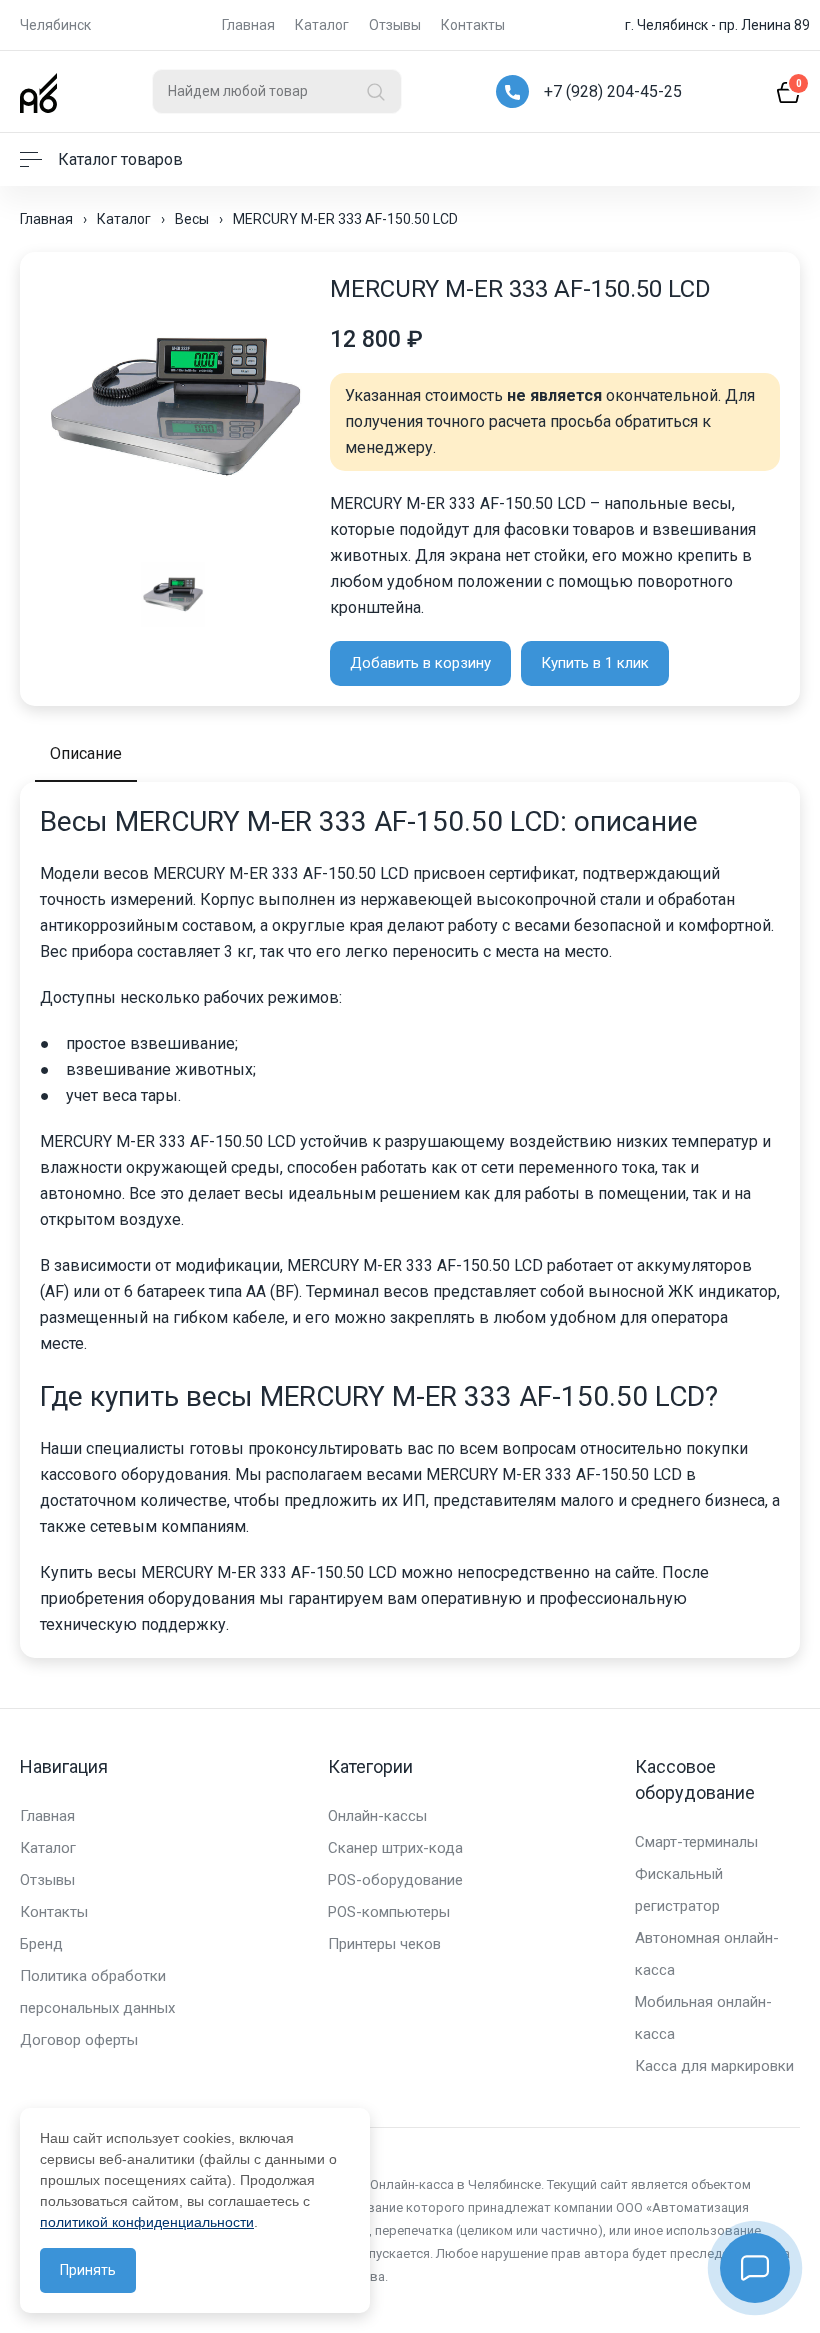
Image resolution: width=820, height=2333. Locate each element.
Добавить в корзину (420, 663)
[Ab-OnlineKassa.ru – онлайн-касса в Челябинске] (38, 91)
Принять (88, 2270)
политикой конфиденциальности (147, 2222)
